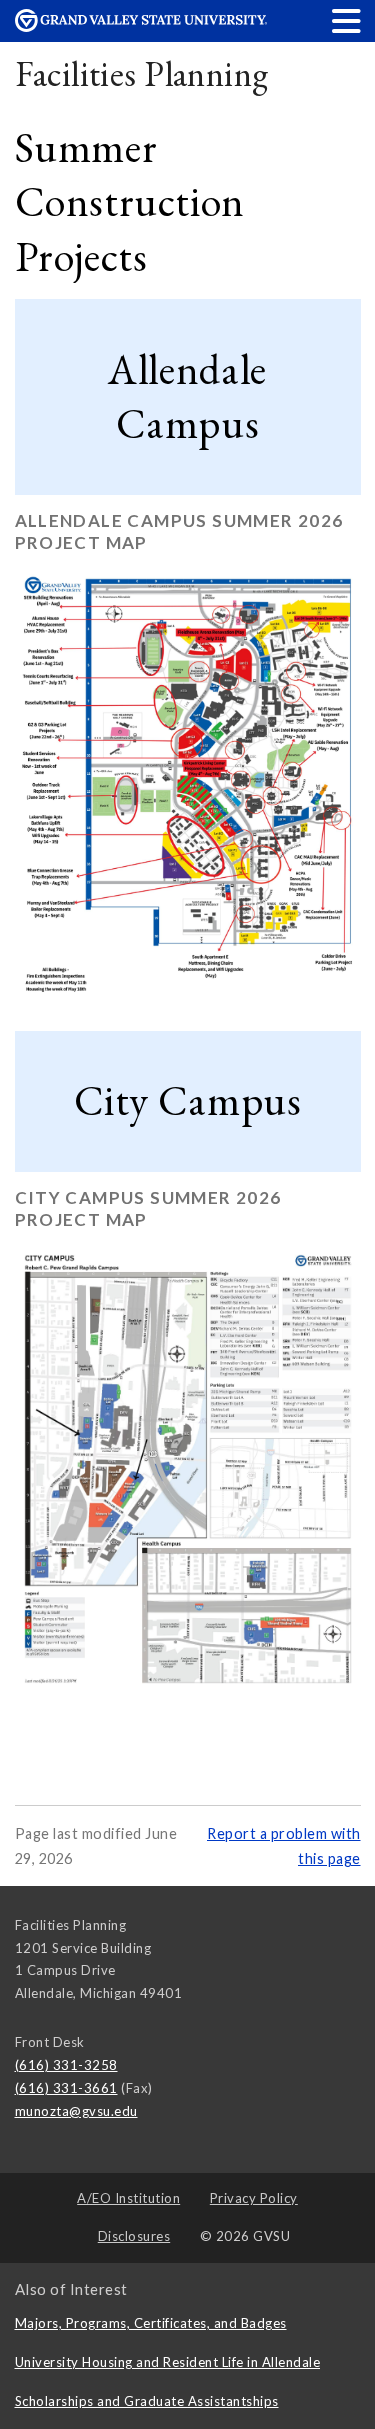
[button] (347, 20)
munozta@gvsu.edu (76, 2111)
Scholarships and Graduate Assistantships (147, 2401)
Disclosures (134, 2236)
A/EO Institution (128, 2198)
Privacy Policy (254, 2198)
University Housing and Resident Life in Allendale (168, 2362)
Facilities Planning (142, 73)
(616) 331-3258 (66, 2065)
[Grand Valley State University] (141, 26)
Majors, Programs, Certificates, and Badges (151, 2323)
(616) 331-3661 (66, 2088)
